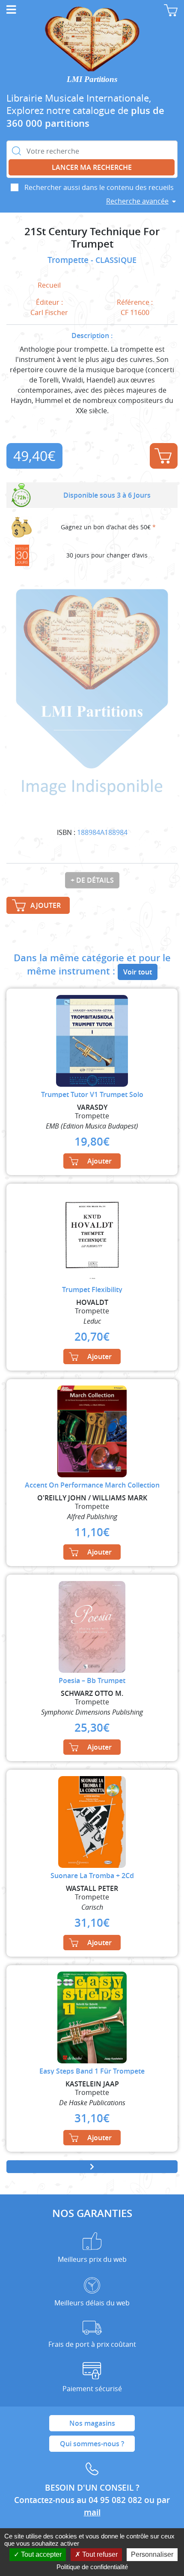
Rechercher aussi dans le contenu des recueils (99, 187)
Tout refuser (99, 2554)
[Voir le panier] (171, 10)
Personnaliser (152, 2554)
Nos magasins (92, 2423)
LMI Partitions (92, 79)
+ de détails (92, 880)
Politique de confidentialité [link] (92, 2567)
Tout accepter (40, 2554)
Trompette (69, 260)
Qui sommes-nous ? (92, 2444)
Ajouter (164, 456)
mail (92, 2512)
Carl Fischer (49, 312)
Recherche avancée (137, 201)
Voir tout (138, 972)
